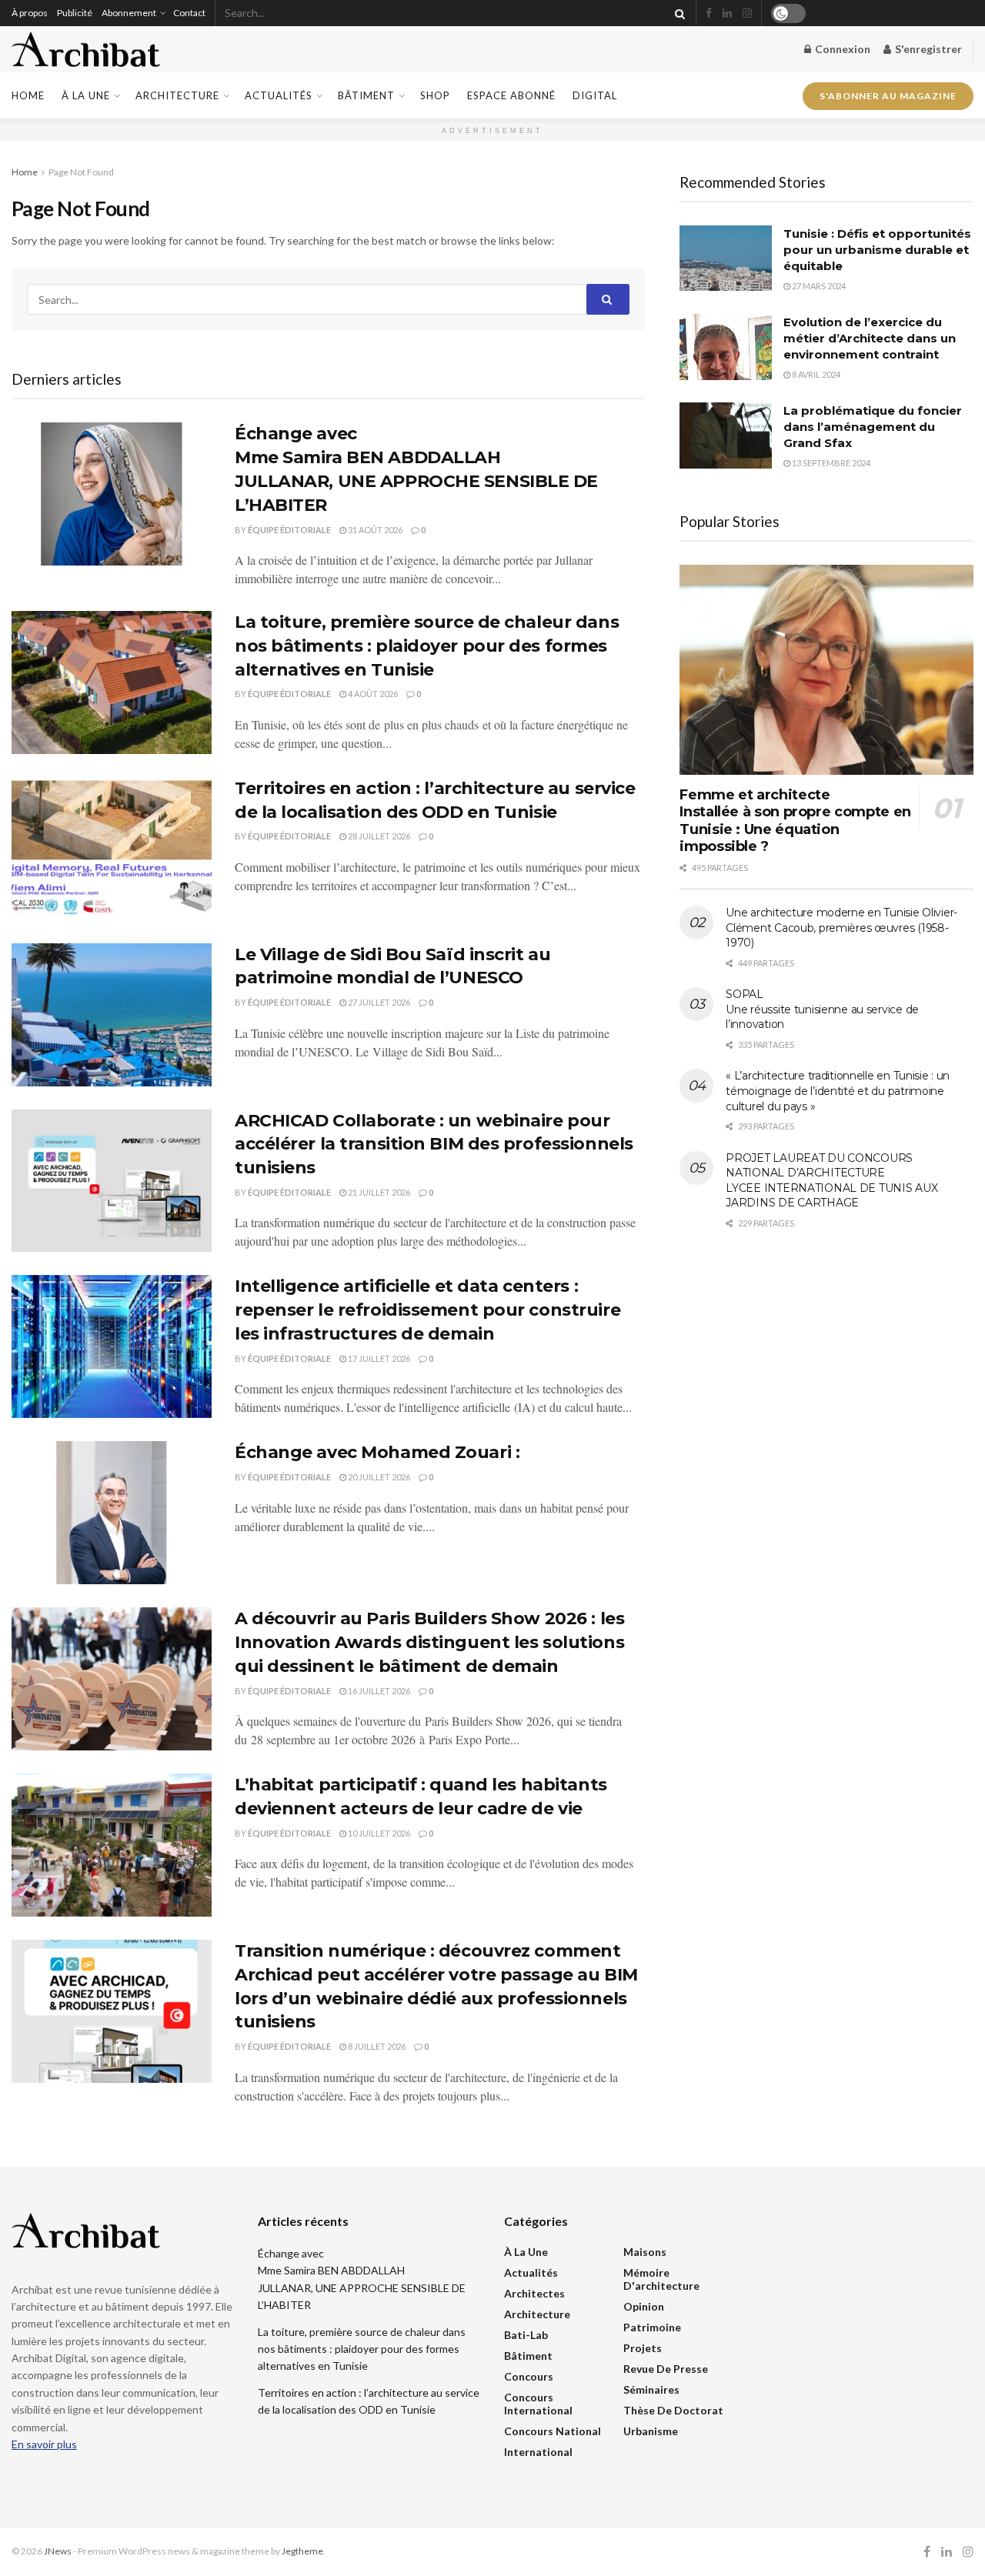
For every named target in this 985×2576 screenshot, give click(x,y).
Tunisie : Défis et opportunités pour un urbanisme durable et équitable (877, 250)
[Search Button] (677, 13)
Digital (595, 95)
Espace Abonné (511, 95)
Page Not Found (81, 172)
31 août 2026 (374, 530)
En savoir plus (44, 2444)
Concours (529, 2376)
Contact (189, 13)
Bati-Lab (526, 2335)
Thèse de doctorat (673, 2410)
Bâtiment (366, 95)
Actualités (279, 95)
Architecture (177, 95)
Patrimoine (652, 2327)
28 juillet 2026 (378, 836)
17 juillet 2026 (378, 1358)
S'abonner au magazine (888, 95)
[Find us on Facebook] (709, 13)
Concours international (538, 2404)
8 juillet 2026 (376, 2046)
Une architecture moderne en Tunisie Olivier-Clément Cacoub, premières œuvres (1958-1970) (841, 928)
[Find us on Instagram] (747, 13)
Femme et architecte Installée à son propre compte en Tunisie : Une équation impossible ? (795, 821)
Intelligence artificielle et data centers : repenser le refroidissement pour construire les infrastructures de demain (427, 1310)
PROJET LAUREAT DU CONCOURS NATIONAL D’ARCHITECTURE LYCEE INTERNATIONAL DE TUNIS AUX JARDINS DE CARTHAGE (831, 1181)
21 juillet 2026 (378, 1192)
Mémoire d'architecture (661, 2279)
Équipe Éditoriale (289, 530)
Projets (643, 2348)
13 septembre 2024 (830, 463)
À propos (30, 13)
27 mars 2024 (818, 286)
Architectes (534, 2293)
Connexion (841, 49)
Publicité (75, 13)
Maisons (645, 2252)
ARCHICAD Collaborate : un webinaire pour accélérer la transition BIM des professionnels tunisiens (434, 1145)
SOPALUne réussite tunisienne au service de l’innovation (822, 1009)
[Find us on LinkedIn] (727, 13)
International (538, 2452)
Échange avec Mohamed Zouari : (377, 1452)
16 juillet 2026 (378, 1691)
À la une (86, 95)
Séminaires (651, 2389)
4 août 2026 (372, 694)
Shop (435, 95)
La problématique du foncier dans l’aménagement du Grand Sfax (873, 427)
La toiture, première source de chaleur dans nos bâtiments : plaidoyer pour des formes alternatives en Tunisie (427, 646)
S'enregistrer (927, 49)
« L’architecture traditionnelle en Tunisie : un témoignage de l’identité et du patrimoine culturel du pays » (838, 1091)
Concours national (553, 2431)
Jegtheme (302, 2551)
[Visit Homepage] (86, 50)
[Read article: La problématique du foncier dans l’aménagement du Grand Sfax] (726, 435)
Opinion (644, 2306)
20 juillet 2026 (378, 1477)
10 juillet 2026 (378, 1833)
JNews (58, 2551)
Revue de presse (666, 2369)
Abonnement (129, 13)
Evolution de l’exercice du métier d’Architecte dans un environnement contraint (870, 338)
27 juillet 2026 (378, 1002)
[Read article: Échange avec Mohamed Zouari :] (112, 1513)
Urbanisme (651, 2431)
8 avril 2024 (815, 374)
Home (28, 95)
